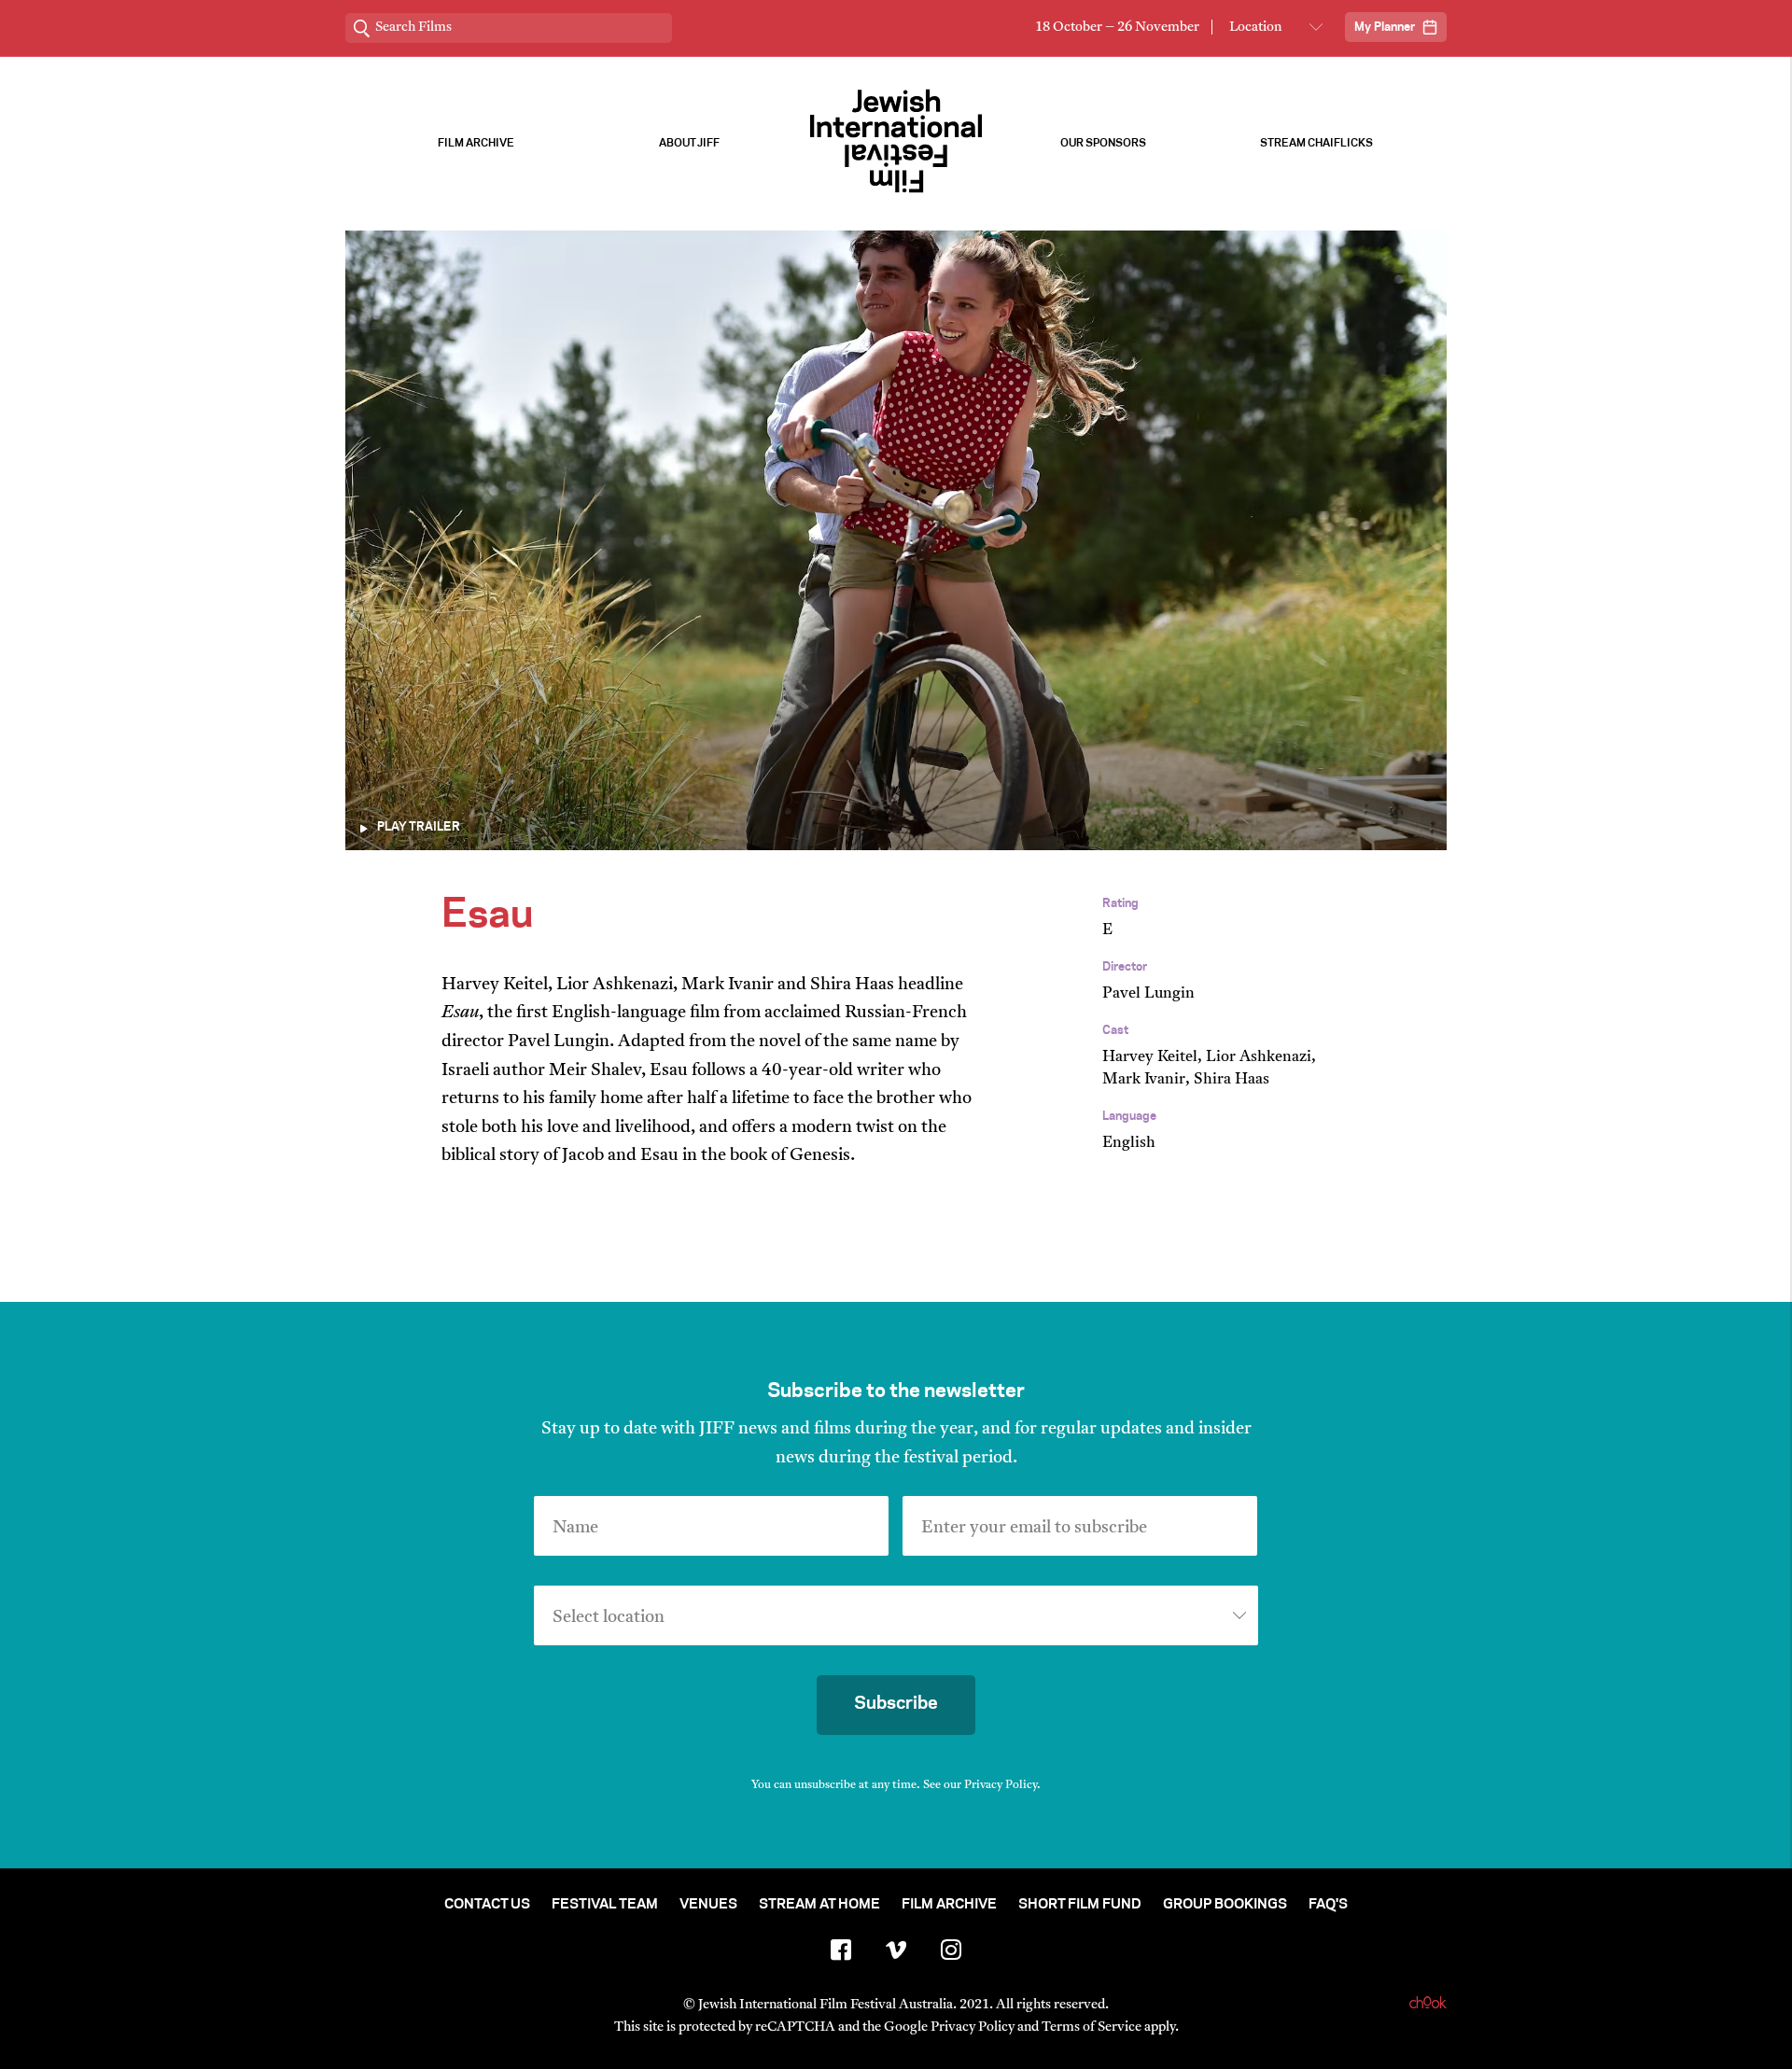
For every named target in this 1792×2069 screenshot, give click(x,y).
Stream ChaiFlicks (1316, 143)
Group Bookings (1225, 1905)
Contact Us (487, 1905)
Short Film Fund (1080, 1905)
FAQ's (1328, 1905)
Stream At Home (819, 1905)
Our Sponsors (1103, 143)
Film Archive (476, 143)
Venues (708, 1905)
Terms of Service (1092, 2027)
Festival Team (605, 1905)
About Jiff (689, 143)
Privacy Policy (1001, 1785)
